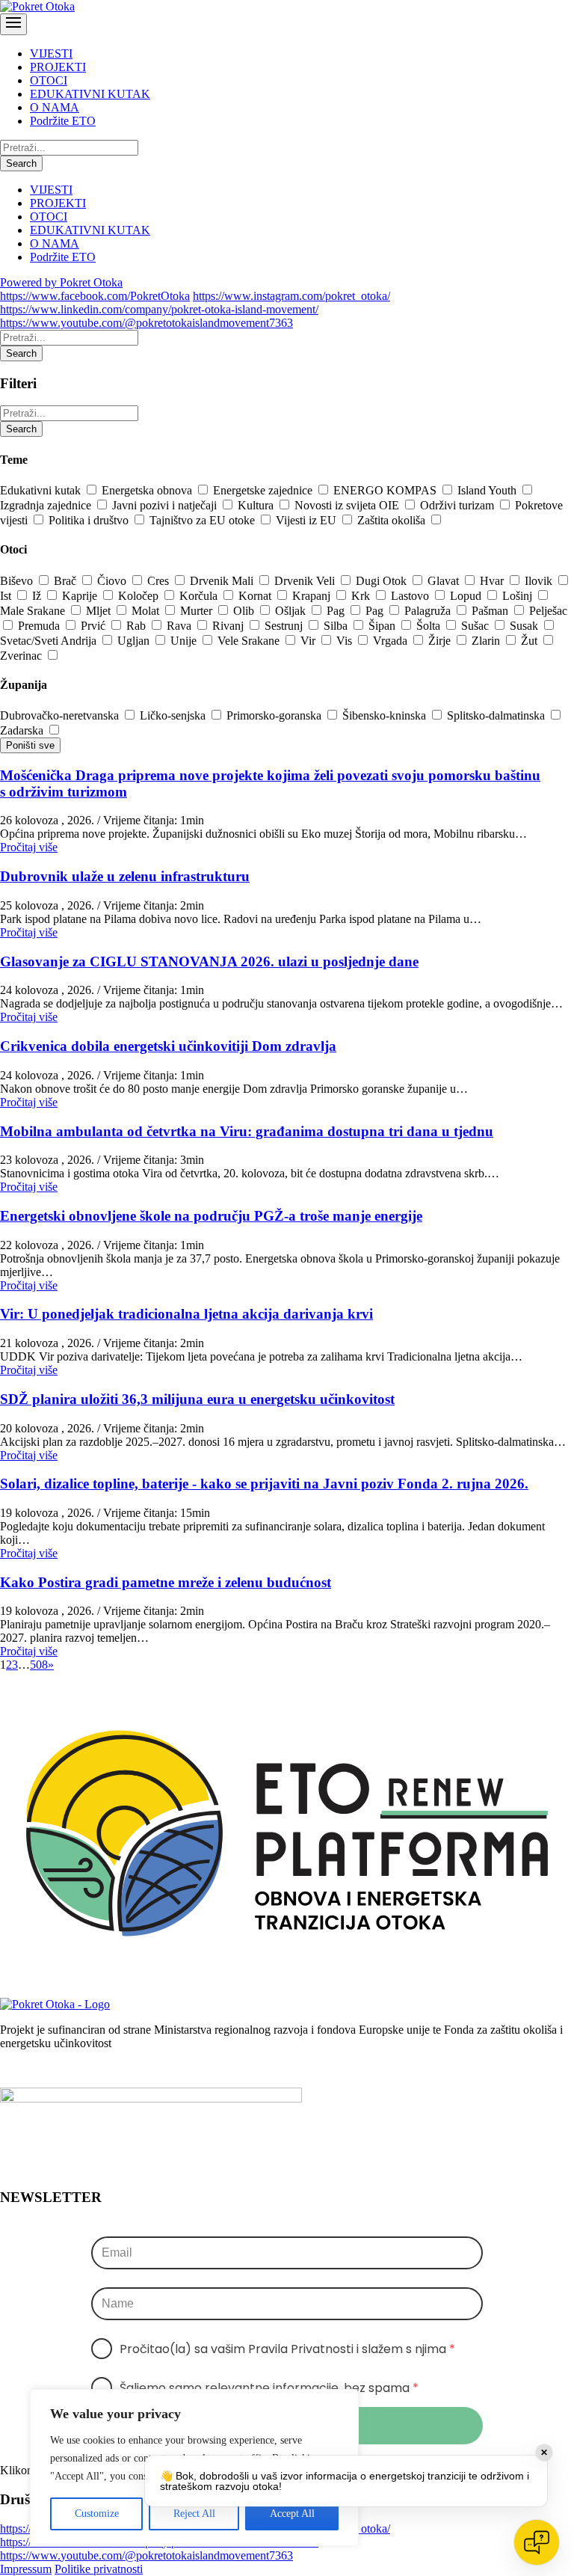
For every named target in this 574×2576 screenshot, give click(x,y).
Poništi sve (30, 745)
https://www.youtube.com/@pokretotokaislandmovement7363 (146, 323)
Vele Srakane (250, 641)
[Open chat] (537, 2542)
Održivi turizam (459, 505)
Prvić (95, 626)
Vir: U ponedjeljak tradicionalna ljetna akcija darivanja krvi (186, 1314)
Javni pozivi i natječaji (166, 505)
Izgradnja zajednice (47, 505)
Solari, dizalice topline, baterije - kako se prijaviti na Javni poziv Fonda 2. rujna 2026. (264, 1484)
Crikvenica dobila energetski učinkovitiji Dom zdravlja (168, 1046)
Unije (185, 641)
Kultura (257, 505)
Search (21, 163)
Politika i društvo (90, 520)
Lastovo (411, 596)
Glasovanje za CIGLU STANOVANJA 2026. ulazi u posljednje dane (209, 962)
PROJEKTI (58, 67)
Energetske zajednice (264, 490)
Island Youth (488, 490)
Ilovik (540, 581)
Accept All (292, 2514)
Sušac (476, 626)
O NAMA (55, 107)
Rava (180, 626)
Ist (7, 596)
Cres (160, 581)
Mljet (100, 611)
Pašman (491, 611)
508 (39, 1665)
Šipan (383, 626)
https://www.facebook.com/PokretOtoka (95, 296)
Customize (97, 2514)
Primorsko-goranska (275, 715)
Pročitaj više (29, 847)
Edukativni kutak (42, 490)
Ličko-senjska (174, 715)
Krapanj (313, 596)
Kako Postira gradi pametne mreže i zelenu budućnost (166, 1582)
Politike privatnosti (99, 2569)
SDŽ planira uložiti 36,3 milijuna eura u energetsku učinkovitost (197, 1399)
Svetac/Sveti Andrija (50, 641)
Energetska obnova (148, 490)
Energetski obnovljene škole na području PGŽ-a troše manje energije (211, 1216)
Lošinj (519, 596)
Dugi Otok (383, 581)
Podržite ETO (63, 121)
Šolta (430, 626)
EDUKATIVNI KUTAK (90, 94)
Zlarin (487, 641)
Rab (138, 626)
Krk (362, 596)
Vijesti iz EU (308, 520)
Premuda (40, 626)
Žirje (441, 641)
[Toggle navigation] (13, 24)
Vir (309, 641)
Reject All (194, 2514)
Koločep (140, 596)
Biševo (18, 581)
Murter (198, 611)
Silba (337, 626)
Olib (245, 611)
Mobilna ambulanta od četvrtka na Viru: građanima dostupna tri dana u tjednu (247, 1131)
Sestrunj (285, 626)
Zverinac (22, 656)
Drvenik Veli (306, 581)
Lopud (467, 596)
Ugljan (135, 641)
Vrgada (392, 641)
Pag (337, 611)
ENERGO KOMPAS (386, 490)
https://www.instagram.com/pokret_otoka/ (291, 296)
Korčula (200, 596)
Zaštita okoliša (393, 520)
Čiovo (113, 581)
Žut (531, 641)
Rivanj (229, 626)
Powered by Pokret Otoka (61, 282)
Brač (67, 581)
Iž (38, 596)
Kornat (256, 596)
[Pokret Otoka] (37, 6)
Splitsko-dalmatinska (497, 715)
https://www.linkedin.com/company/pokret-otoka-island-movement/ (159, 309)
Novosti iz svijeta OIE (348, 505)
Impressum (26, 2569)
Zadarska (23, 730)
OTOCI (49, 80)
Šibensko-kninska (386, 715)
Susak (525, 626)
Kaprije (81, 596)
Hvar (493, 581)
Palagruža (429, 611)
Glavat (445, 581)
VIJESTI (51, 53)
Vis (346, 641)
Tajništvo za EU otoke (204, 520)
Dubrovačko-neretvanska (61, 715)
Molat (147, 611)
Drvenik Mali (223, 581)
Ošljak (292, 611)
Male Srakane (34, 611)
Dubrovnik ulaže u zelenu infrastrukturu (125, 876)
